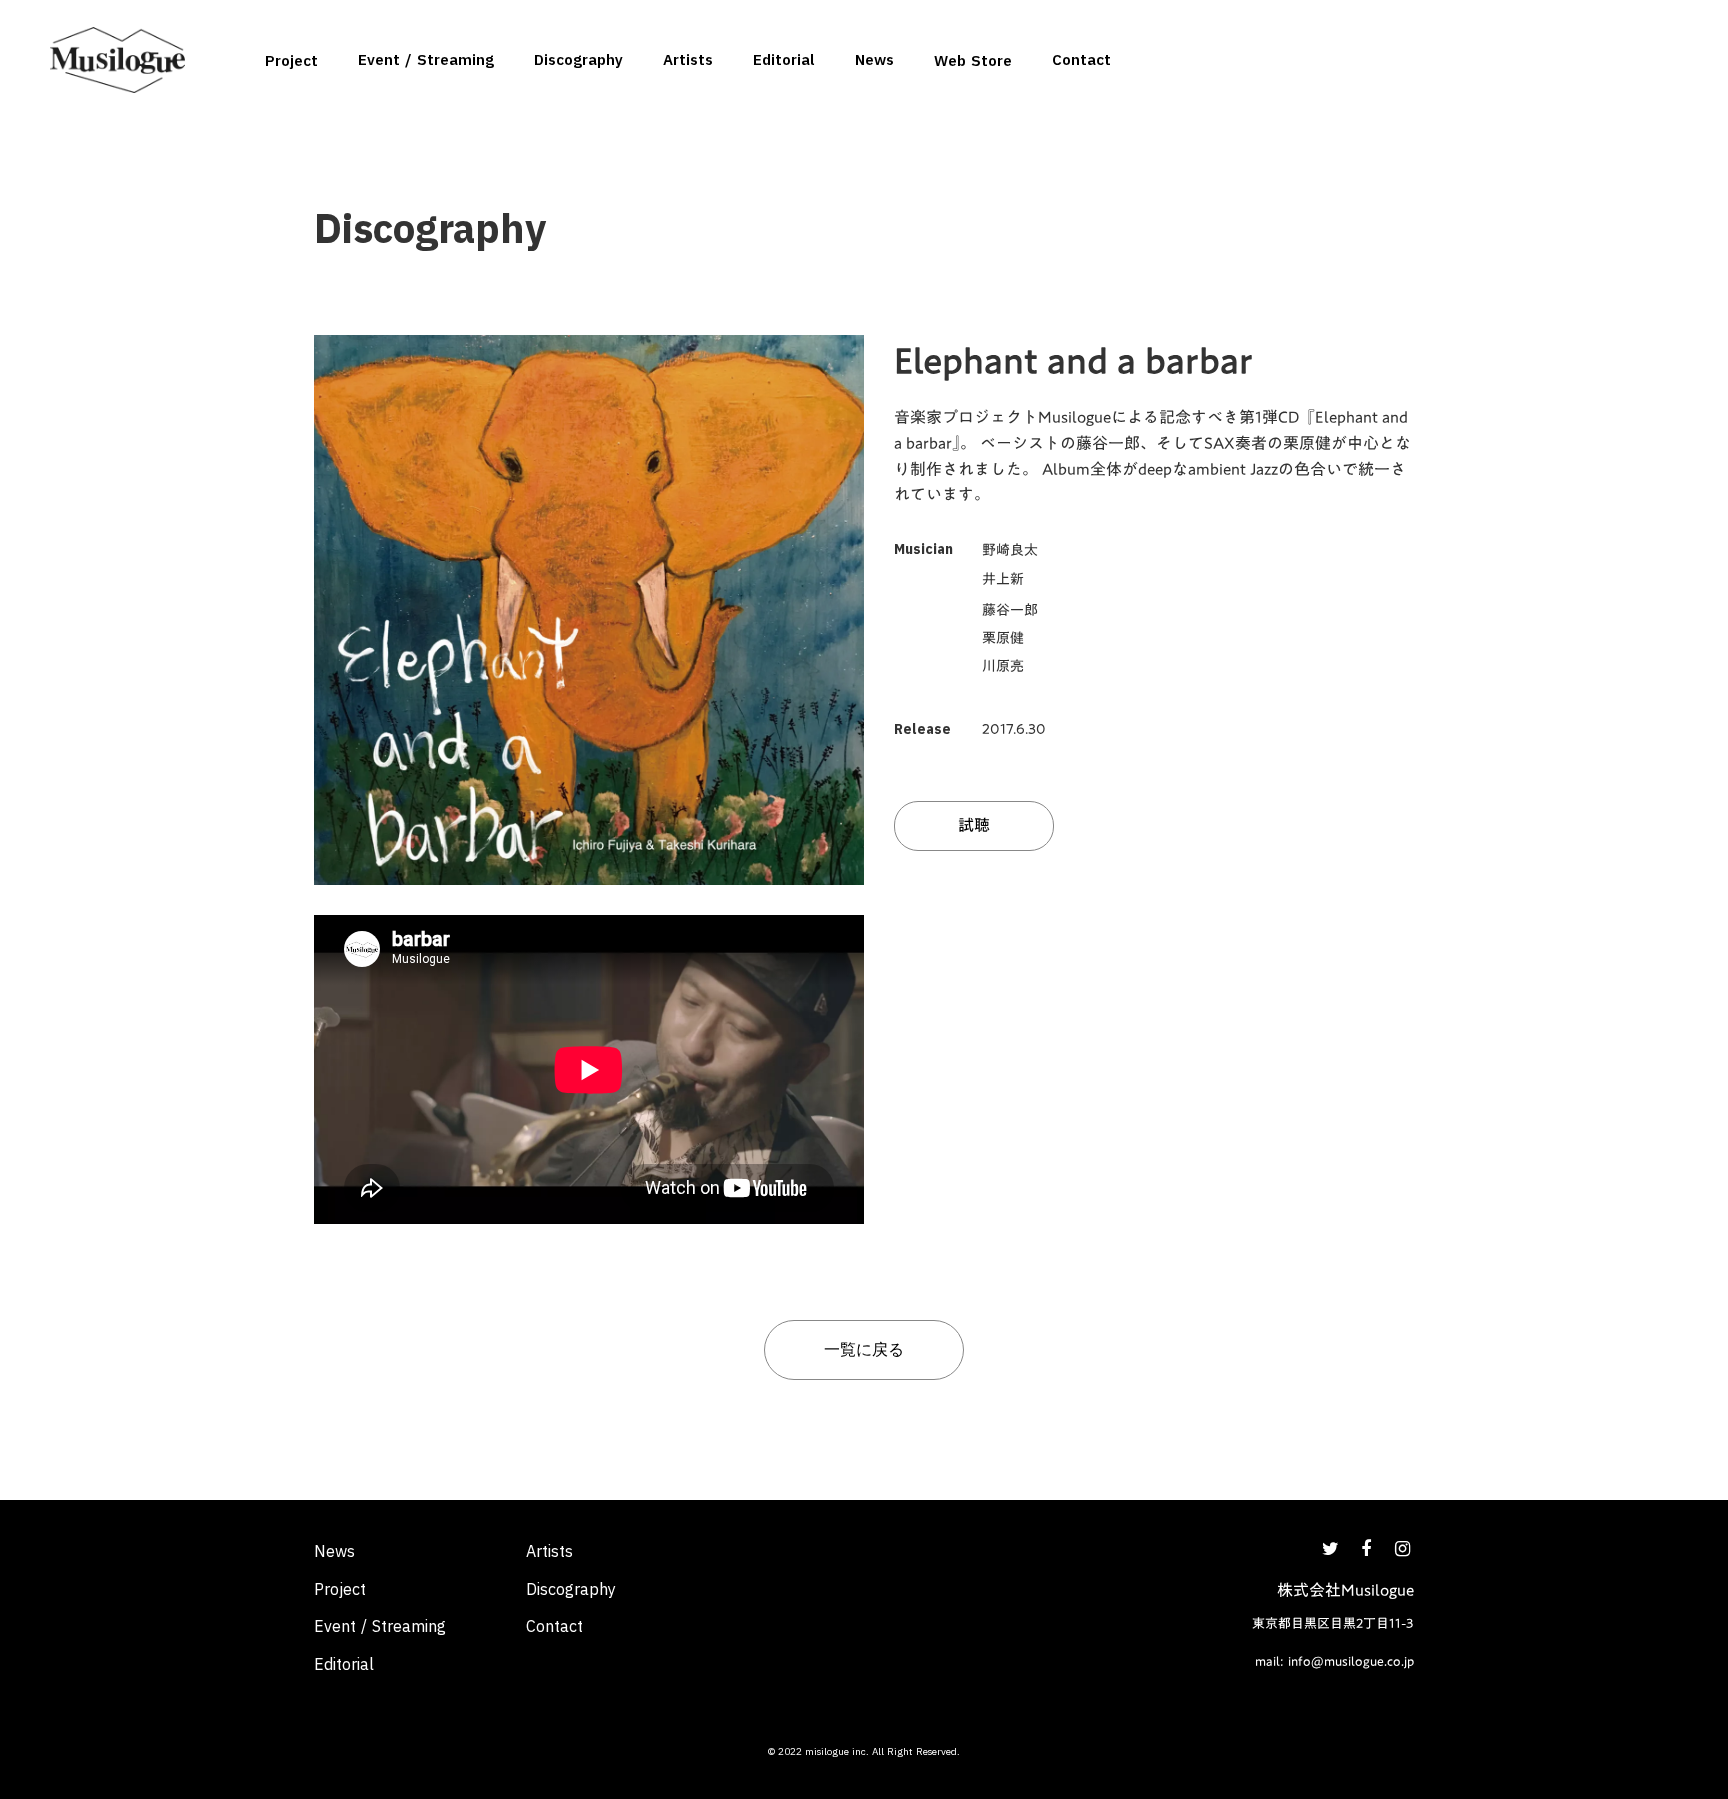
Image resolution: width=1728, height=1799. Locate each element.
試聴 (974, 825)
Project (291, 60)
